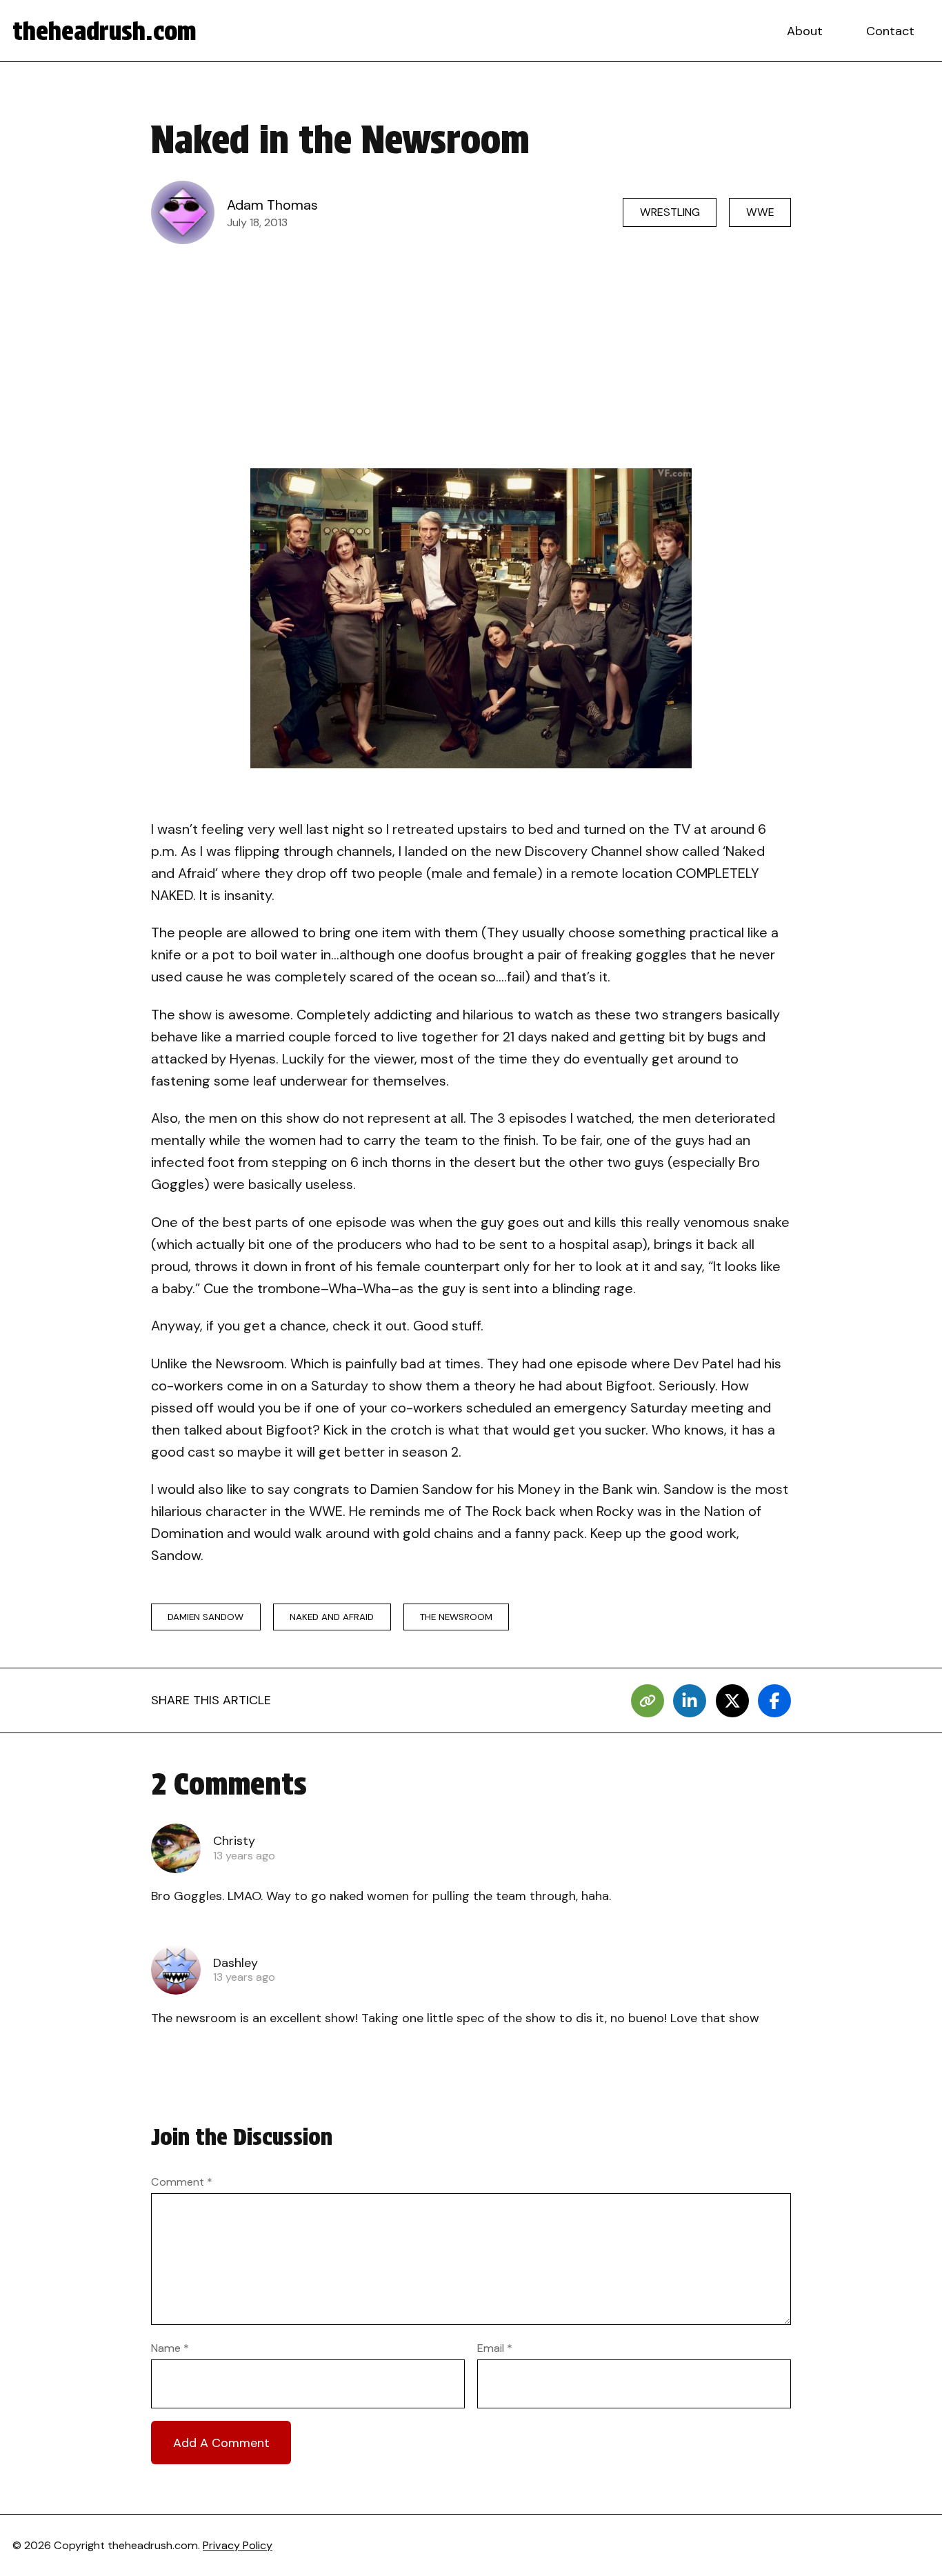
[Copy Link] (648, 1701)
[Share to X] (732, 1701)
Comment (182, 2182)
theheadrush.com (104, 31)
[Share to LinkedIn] (690, 1701)
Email (495, 2348)
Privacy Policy (238, 2545)
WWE (760, 212)
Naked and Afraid (332, 1617)
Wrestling (670, 212)
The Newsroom (456, 1617)
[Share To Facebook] (774, 1701)
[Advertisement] (471, 356)
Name (170, 2348)
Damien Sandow (206, 1617)
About (805, 31)
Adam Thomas (272, 205)
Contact (890, 31)
